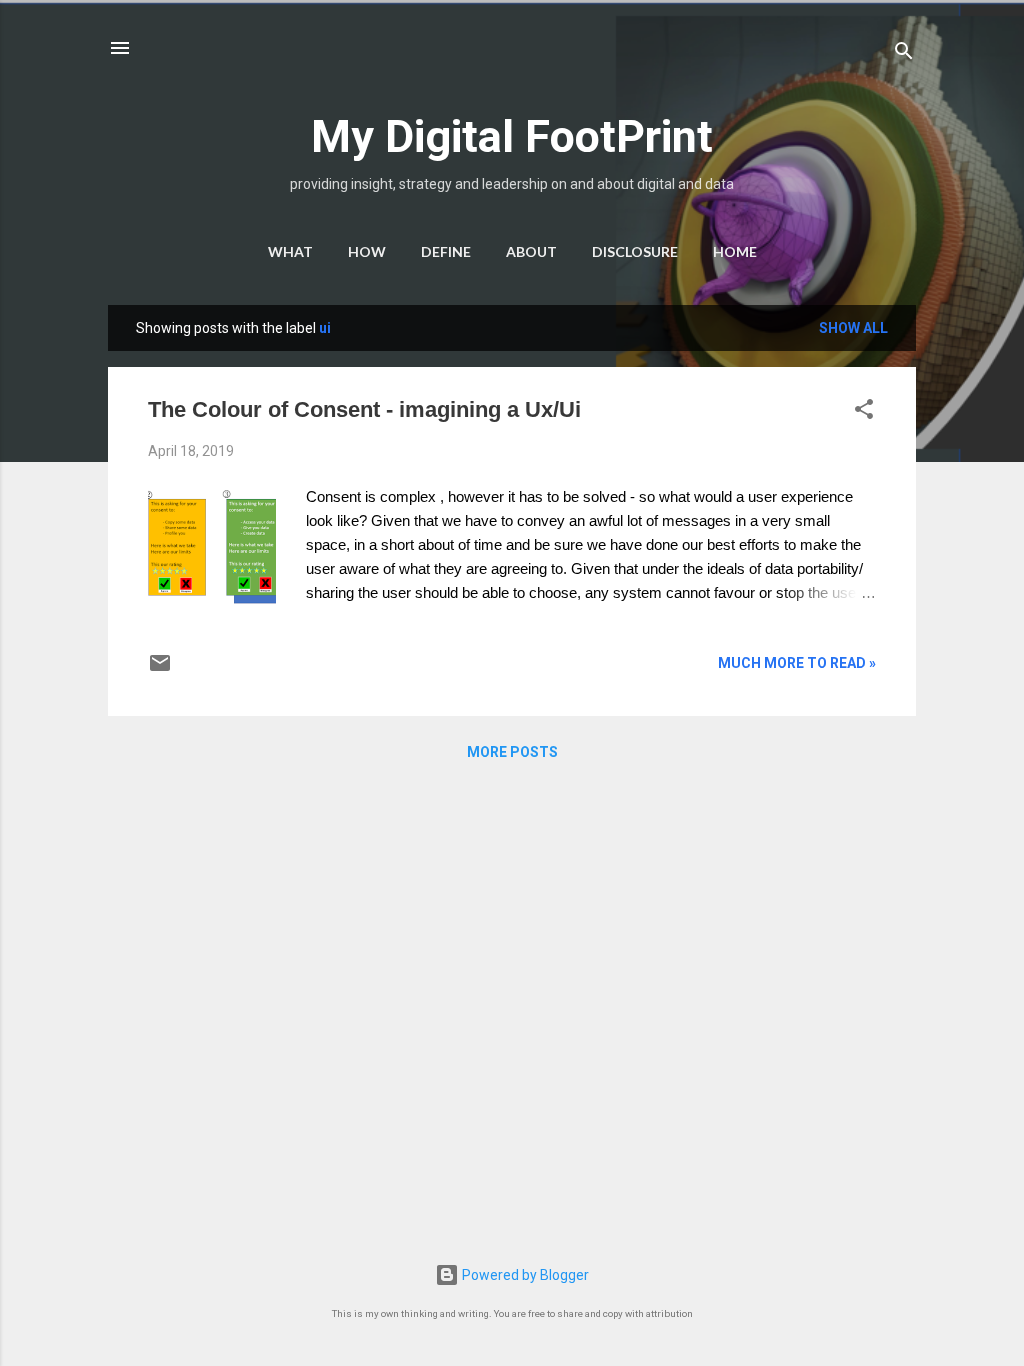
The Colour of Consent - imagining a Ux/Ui (364, 409)
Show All (853, 328)
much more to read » (797, 663)
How (367, 251)
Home (735, 251)
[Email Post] (160, 670)
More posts (512, 752)
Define (446, 251)
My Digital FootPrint (512, 136)
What (290, 251)
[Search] (904, 54)
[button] (864, 412)
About (531, 251)
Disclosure (635, 251)
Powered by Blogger (524, 1275)
